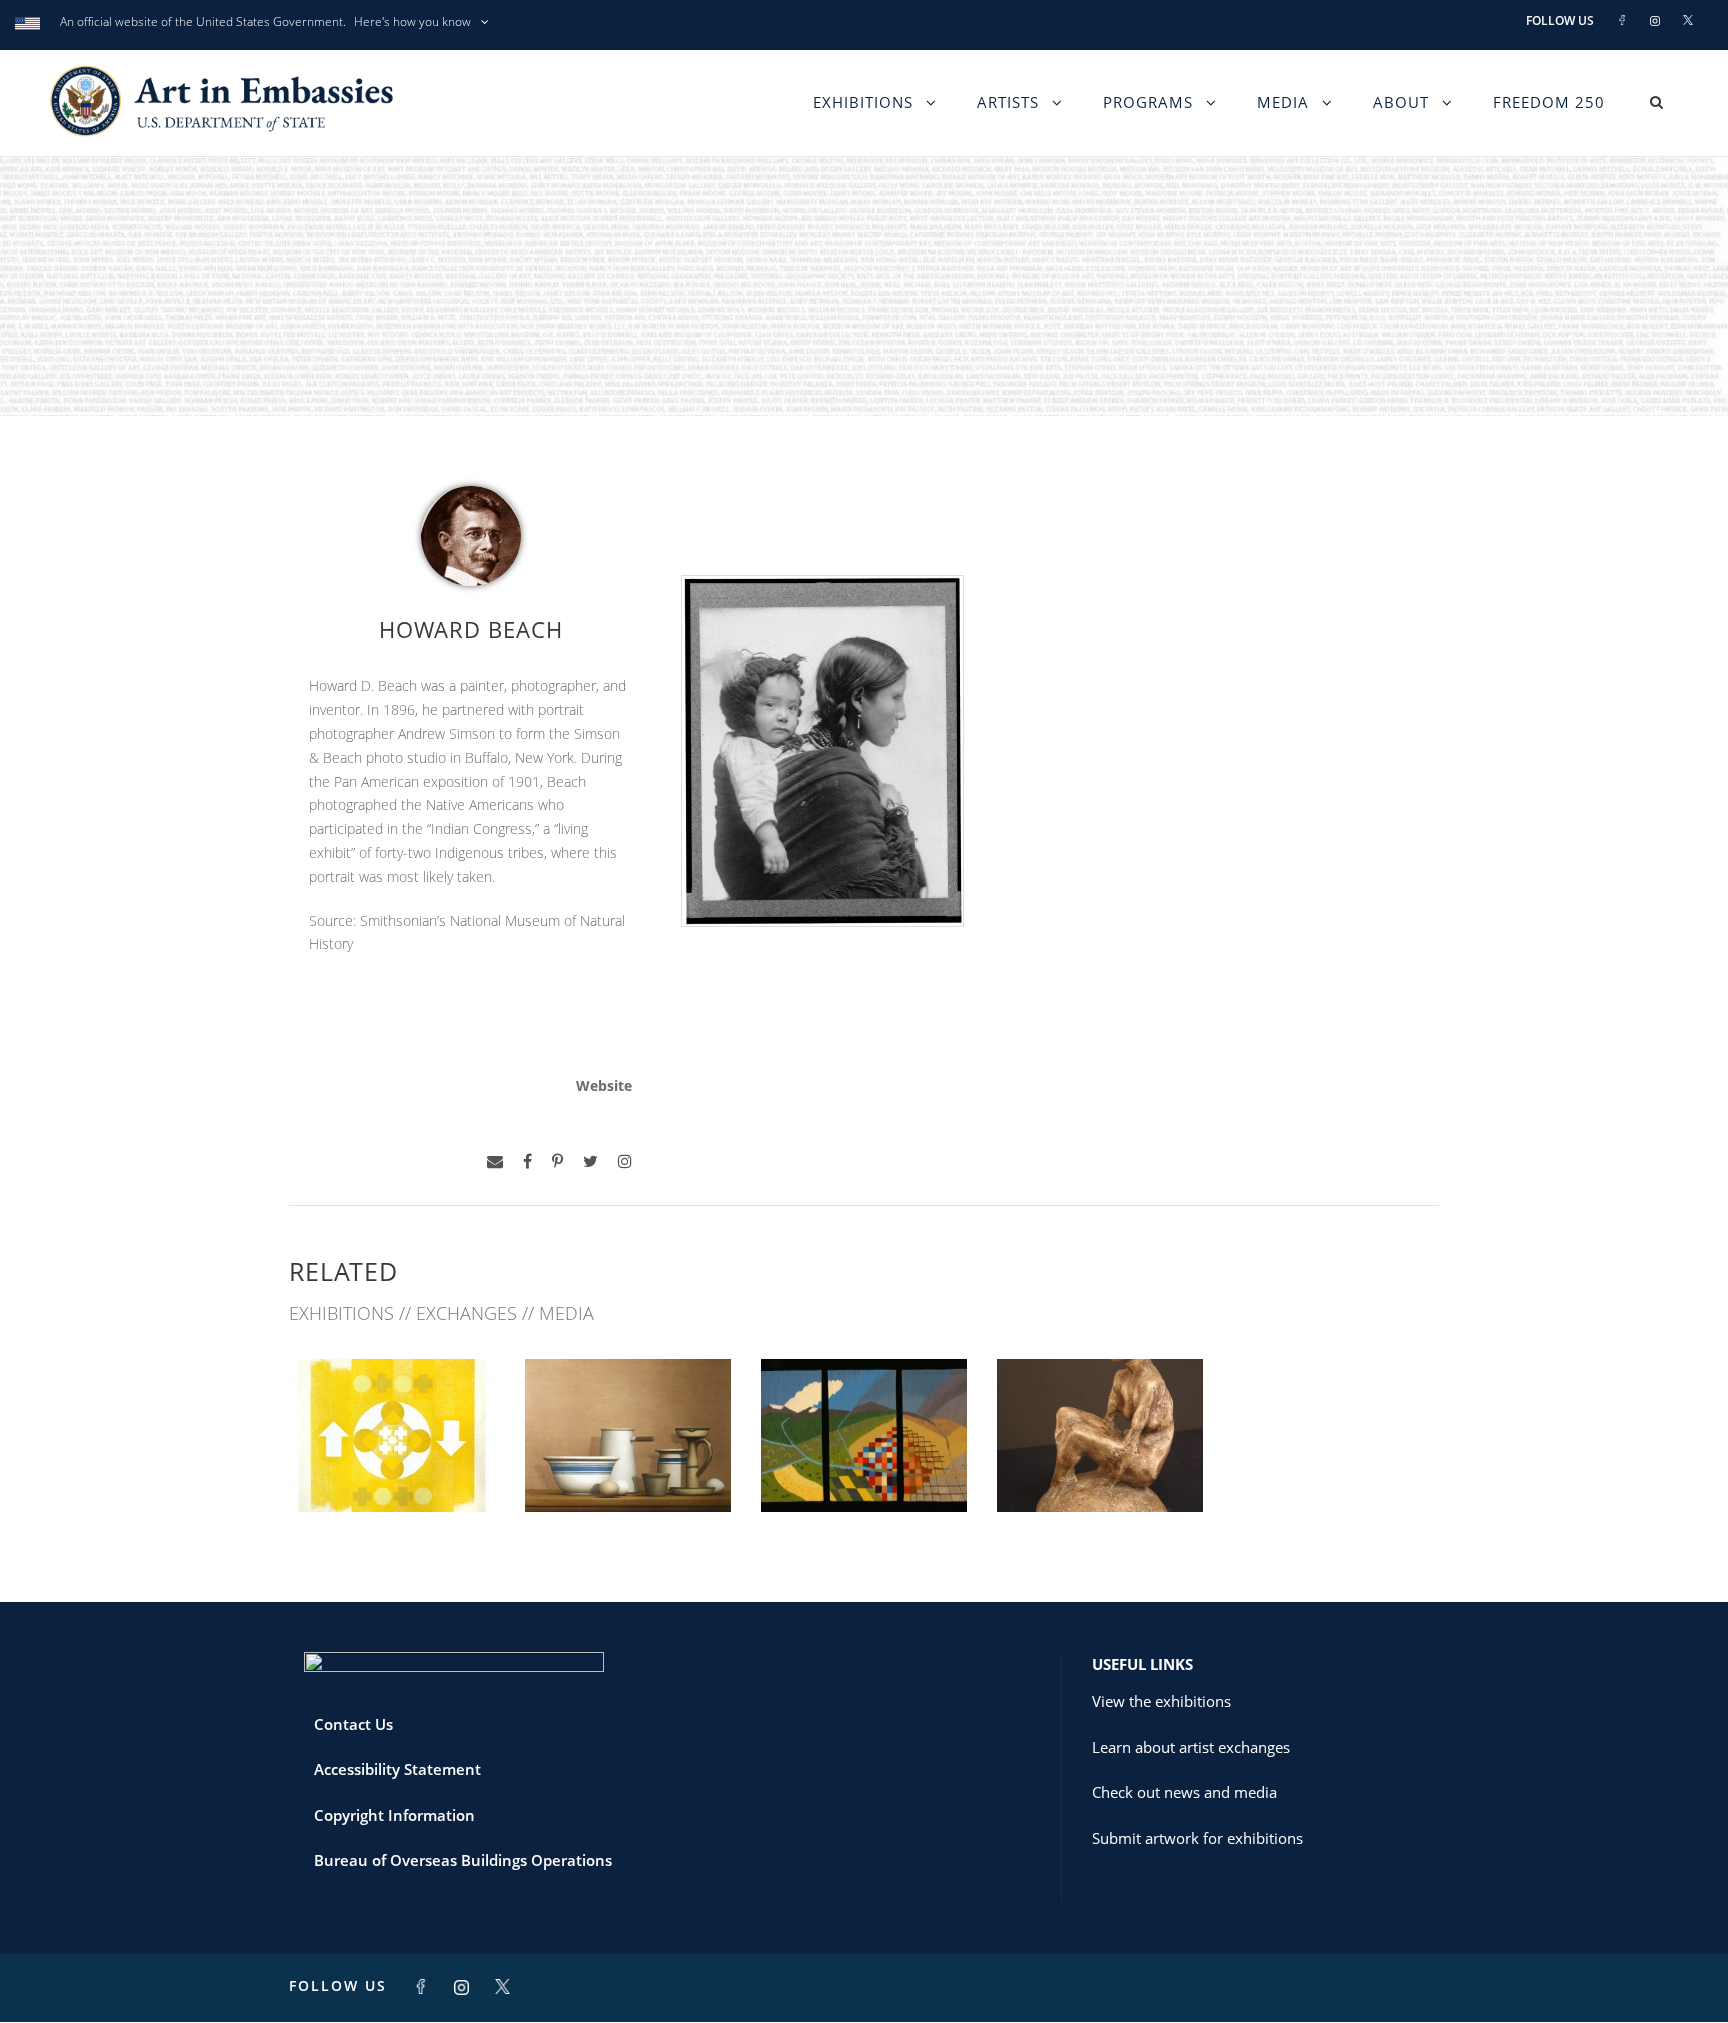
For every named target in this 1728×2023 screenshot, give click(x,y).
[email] (495, 1161)
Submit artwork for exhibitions (1197, 1838)
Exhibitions (863, 102)
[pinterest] (557, 1161)
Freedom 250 (1549, 102)
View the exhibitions (1161, 1701)
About (1401, 102)
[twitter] (590, 1161)
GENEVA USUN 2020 (628, 1467)
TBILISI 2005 (1100, 1467)
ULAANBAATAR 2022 (392, 1467)
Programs (1148, 102)
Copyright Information (394, 1815)
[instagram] (625, 1161)
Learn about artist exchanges (1191, 1747)
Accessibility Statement (397, 1769)
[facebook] (527, 1161)
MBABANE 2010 (864, 1467)
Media (1283, 102)
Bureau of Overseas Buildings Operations (463, 1860)
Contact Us (353, 1724)
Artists (1008, 102)
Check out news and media (1184, 1792)
